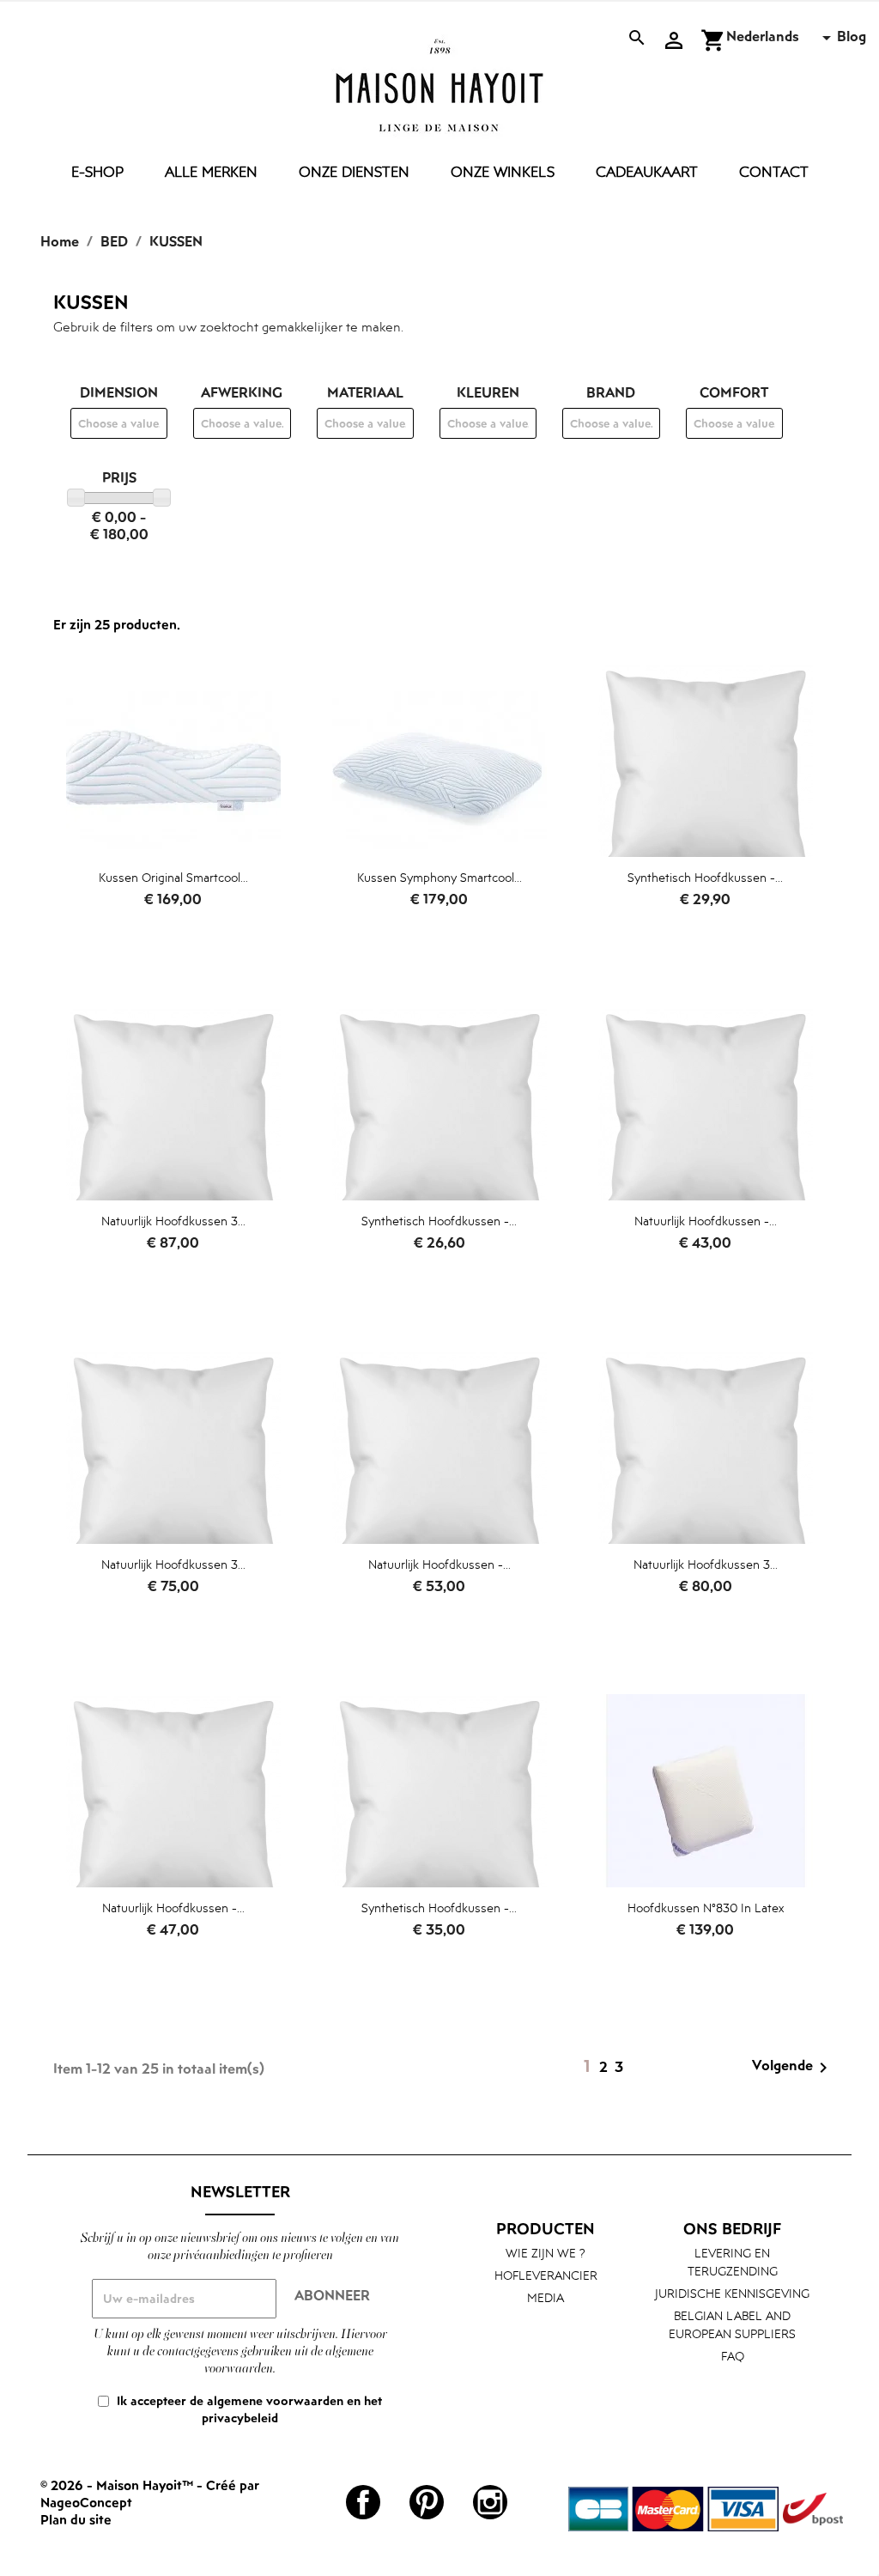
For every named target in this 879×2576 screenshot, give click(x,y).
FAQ (733, 2356)
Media (546, 2297)
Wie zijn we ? (546, 2253)
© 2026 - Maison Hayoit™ (118, 2485)
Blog (852, 36)
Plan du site (76, 2519)
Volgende (793, 2067)
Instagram (490, 2502)
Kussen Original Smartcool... (173, 877)
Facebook (363, 2502)
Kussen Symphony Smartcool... (439, 877)
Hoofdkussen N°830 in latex (706, 1908)
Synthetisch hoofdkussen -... (705, 877)
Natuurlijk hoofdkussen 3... (173, 1221)
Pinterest (427, 2502)
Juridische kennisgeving (732, 2293)
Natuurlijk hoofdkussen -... (706, 1221)
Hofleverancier (546, 2275)
